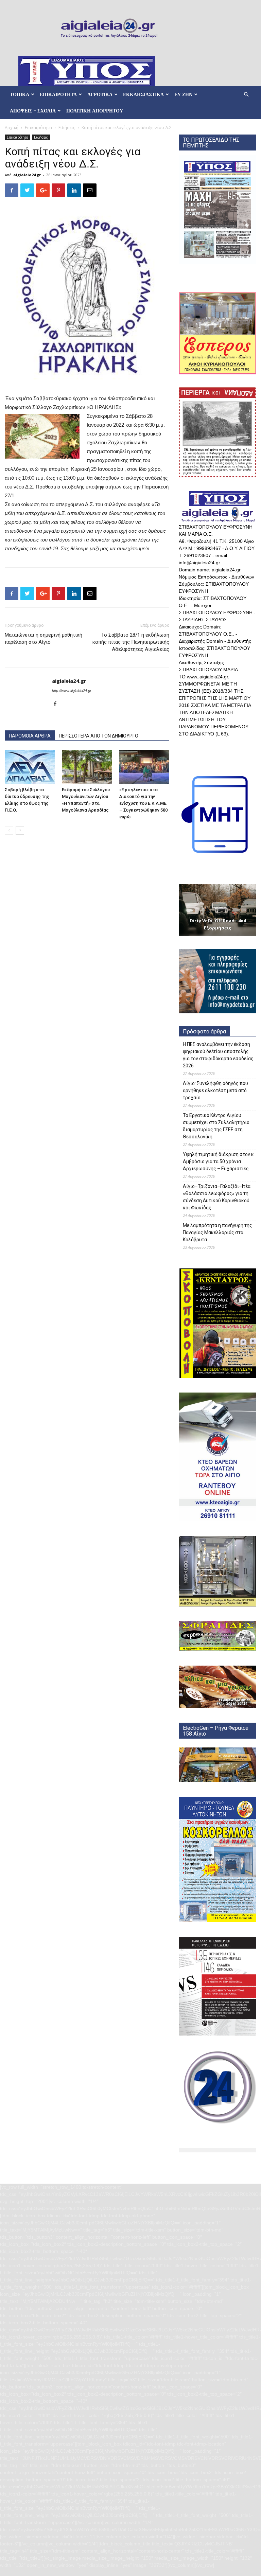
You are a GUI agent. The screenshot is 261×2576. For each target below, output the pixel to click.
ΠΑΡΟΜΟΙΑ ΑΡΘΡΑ (30, 736)
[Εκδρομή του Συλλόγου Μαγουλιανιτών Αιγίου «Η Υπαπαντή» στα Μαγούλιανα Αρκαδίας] (87, 767)
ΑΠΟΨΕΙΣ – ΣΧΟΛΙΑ (33, 111)
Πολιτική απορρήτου (95, 111)
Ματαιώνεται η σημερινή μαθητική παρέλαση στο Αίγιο (43, 638)
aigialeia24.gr (27, 175)
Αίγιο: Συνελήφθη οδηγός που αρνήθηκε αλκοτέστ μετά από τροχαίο (215, 1090)
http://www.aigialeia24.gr (72, 691)
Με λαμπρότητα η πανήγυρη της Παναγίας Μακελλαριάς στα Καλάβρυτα (217, 1232)
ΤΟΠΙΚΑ (20, 94)
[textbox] (87, 557)
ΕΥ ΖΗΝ (183, 94)
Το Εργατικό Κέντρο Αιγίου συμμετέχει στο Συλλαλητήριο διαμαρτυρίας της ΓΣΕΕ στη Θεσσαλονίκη (216, 1126)
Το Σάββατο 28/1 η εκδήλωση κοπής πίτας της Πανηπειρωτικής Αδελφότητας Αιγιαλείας (131, 642)
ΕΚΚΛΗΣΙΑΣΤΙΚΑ (143, 94)
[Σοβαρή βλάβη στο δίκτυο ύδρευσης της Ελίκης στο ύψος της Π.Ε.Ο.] (30, 767)
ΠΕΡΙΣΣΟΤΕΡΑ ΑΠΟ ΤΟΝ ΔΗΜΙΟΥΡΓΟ (99, 736)
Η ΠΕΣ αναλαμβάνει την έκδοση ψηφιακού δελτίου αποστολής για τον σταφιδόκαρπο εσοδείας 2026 (218, 1055)
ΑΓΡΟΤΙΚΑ (100, 94)
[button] (246, 95)
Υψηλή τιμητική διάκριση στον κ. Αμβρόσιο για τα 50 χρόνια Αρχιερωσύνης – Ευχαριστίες (219, 1161)
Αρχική (12, 128)
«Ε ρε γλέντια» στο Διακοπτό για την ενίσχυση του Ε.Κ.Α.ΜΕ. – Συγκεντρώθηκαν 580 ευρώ (143, 803)
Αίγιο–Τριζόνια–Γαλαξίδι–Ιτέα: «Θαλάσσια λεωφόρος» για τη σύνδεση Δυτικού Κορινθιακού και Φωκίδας (217, 1197)
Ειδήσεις (67, 128)
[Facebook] (58, 704)
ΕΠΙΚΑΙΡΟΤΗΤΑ (58, 94)
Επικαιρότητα (38, 128)
